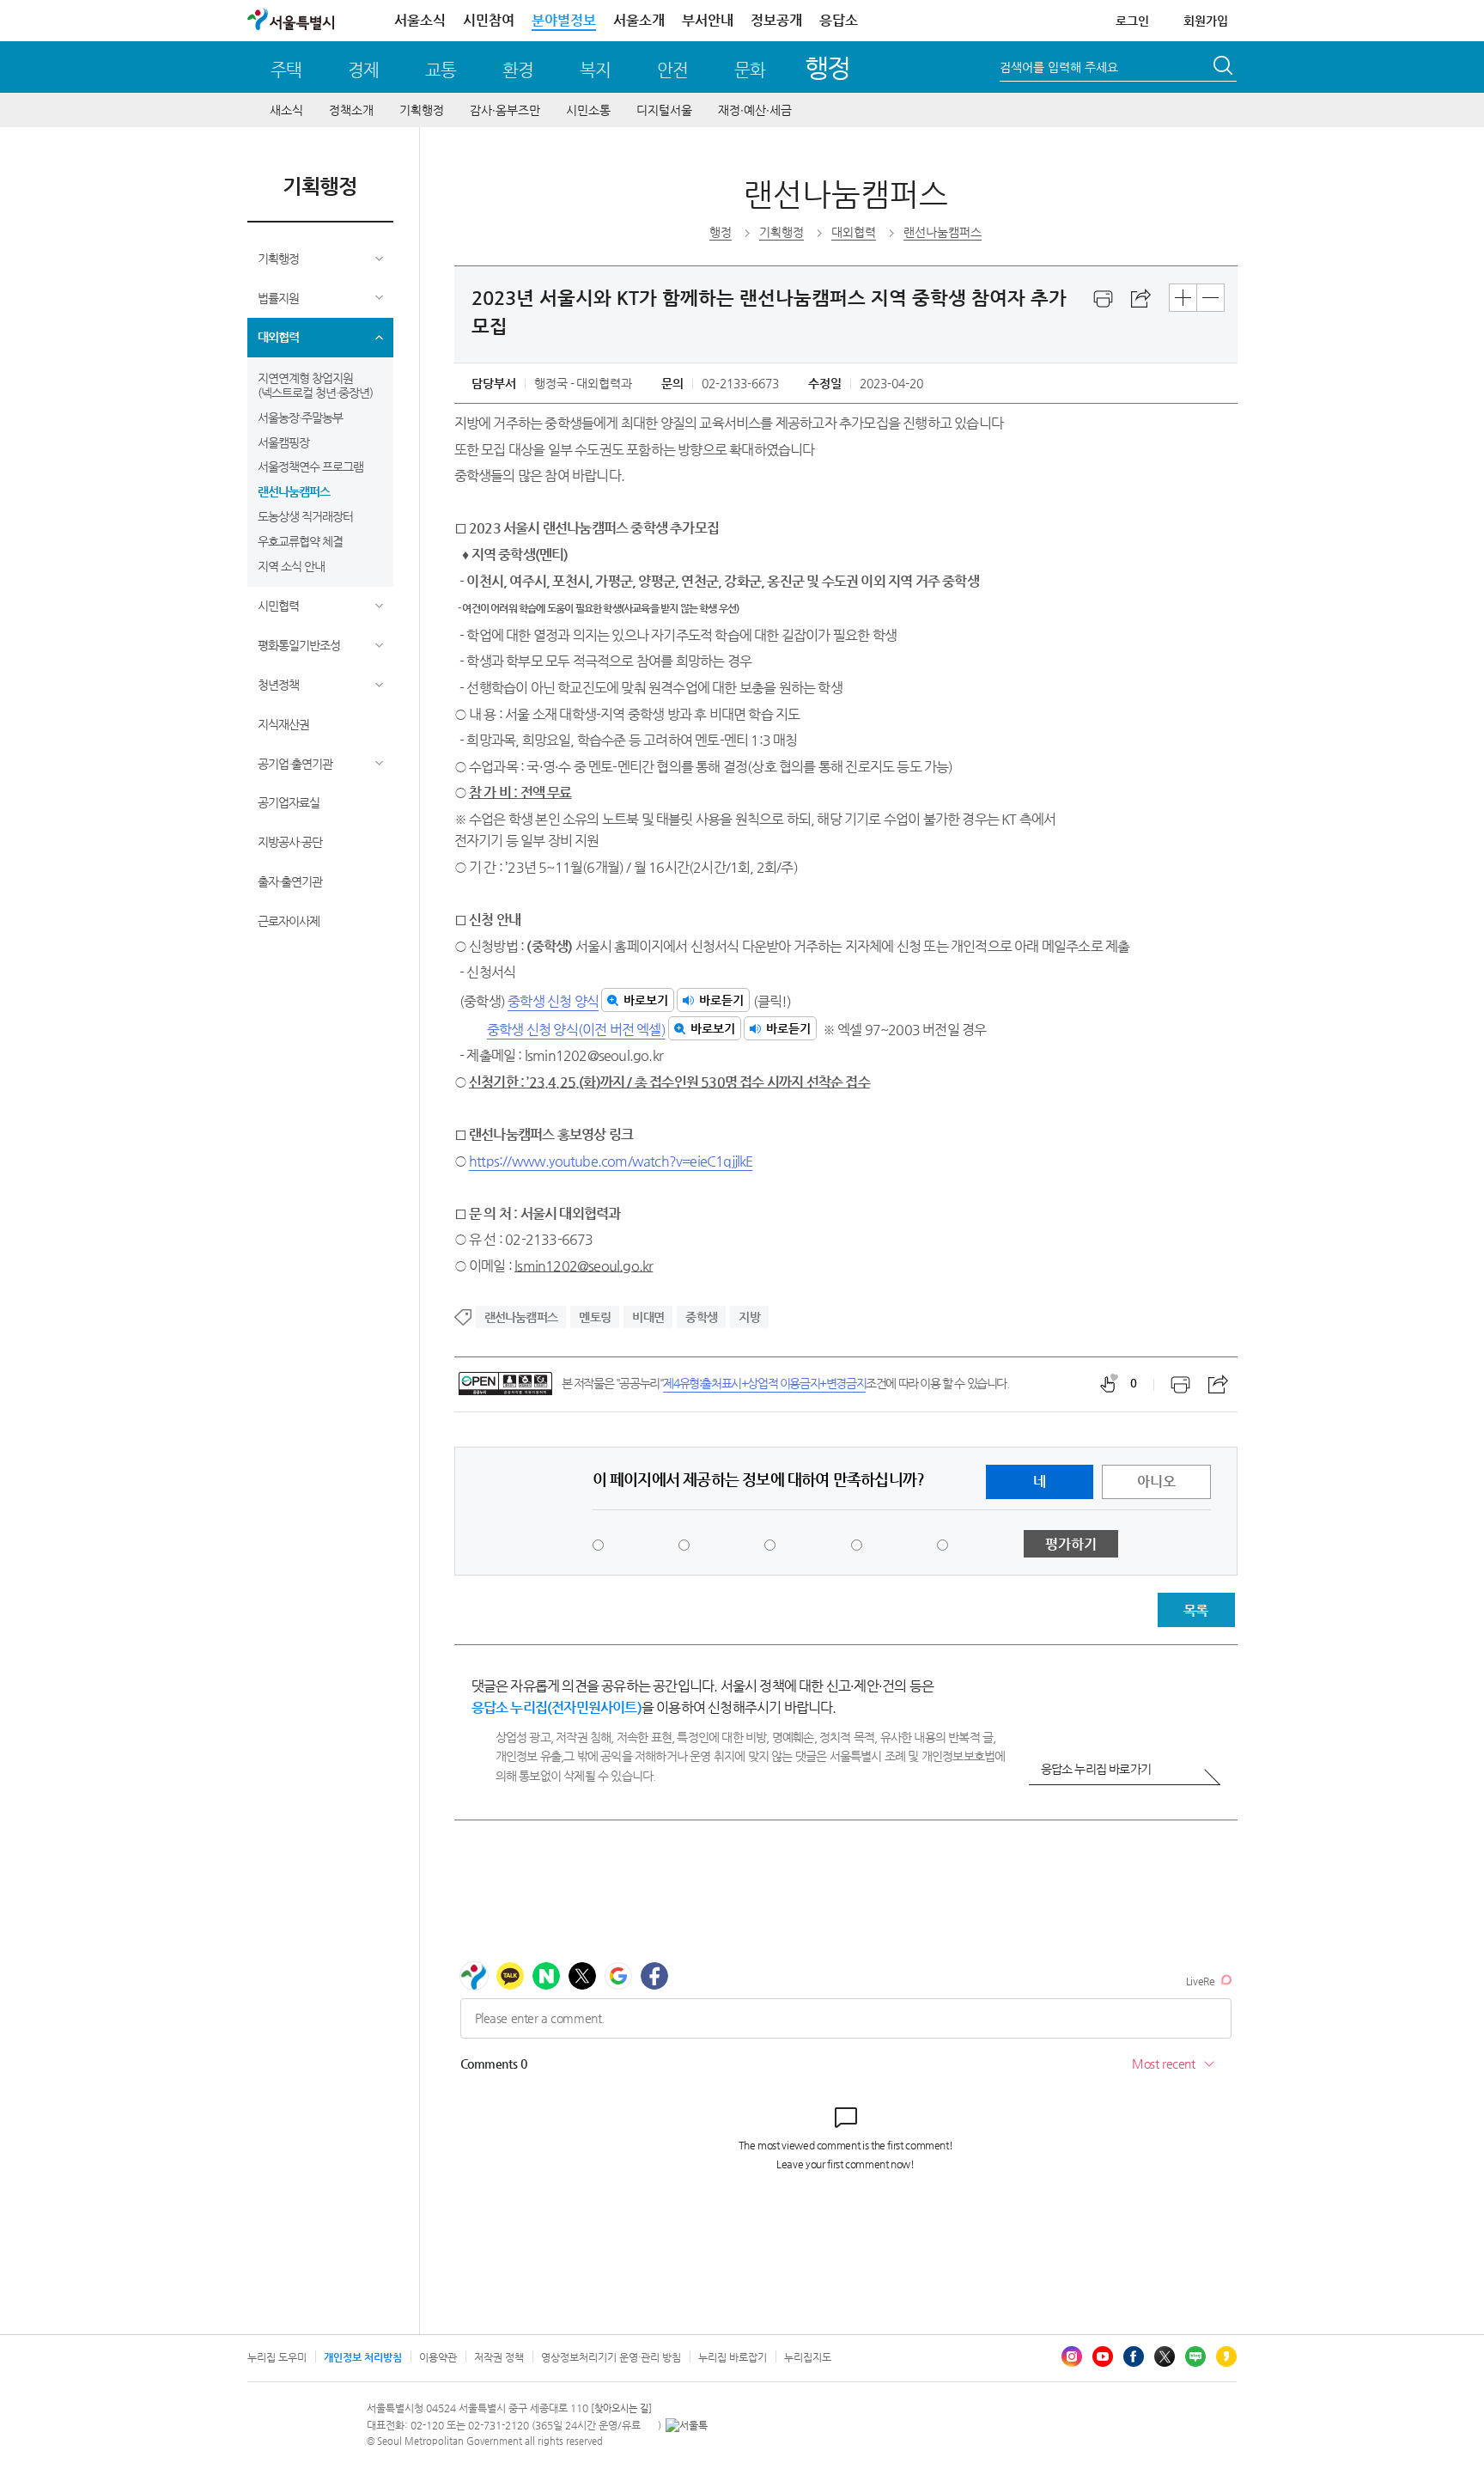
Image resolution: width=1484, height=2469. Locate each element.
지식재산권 (283, 724)
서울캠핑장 (283, 442)
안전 (672, 70)
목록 (1195, 1610)
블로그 (1195, 2356)
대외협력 (278, 337)
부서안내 (708, 20)
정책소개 (351, 110)
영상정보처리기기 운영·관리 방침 (611, 2357)
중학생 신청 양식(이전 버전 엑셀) (576, 1030)
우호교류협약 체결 (300, 541)
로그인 (1132, 21)
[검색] (1225, 68)
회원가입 (1206, 21)
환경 (518, 70)
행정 (827, 67)
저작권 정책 (499, 2357)
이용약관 (438, 2357)
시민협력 (278, 606)
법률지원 (278, 298)
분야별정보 (564, 20)
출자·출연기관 (290, 881)
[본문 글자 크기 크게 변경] (1183, 298)
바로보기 (646, 1000)
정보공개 (776, 20)
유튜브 (1103, 2356)
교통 (441, 70)
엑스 (1165, 2356)
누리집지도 (808, 2357)
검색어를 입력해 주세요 (1059, 67)
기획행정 (422, 110)
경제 (363, 70)
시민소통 (588, 110)
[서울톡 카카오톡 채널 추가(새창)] (687, 2425)
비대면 (648, 1317)
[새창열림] (1104, 299)
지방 (749, 1317)
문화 (750, 70)
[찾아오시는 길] (621, 2408)
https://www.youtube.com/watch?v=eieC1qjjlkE (611, 1161)
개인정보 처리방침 (363, 2357)
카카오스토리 (1226, 2356)
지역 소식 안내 (291, 566)
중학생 (701, 1317)
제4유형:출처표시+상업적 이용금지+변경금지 (764, 1383)
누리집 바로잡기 (733, 2357)
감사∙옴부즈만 (505, 110)
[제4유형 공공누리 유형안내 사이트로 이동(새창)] (505, 1384)
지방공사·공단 (290, 842)
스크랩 (1141, 299)
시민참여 (489, 20)
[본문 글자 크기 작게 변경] (1210, 298)
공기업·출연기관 (295, 764)
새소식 (286, 110)
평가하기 (1071, 1544)
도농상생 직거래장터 (305, 516)
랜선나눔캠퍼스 (294, 491)
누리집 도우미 (277, 2357)
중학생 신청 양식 (553, 1001)
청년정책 (278, 685)
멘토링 (595, 1317)
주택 (286, 70)
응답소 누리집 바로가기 (1096, 1769)
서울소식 (420, 20)
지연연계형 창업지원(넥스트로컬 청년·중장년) (315, 385)
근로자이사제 (289, 921)
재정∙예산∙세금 (755, 110)
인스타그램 (1072, 2356)
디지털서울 (664, 110)
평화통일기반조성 (299, 645)
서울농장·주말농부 (300, 418)
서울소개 (639, 20)
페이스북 (1134, 2356)
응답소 (839, 20)
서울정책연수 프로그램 (310, 466)
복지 (595, 70)
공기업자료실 (289, 802)
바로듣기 (721, 1000)
